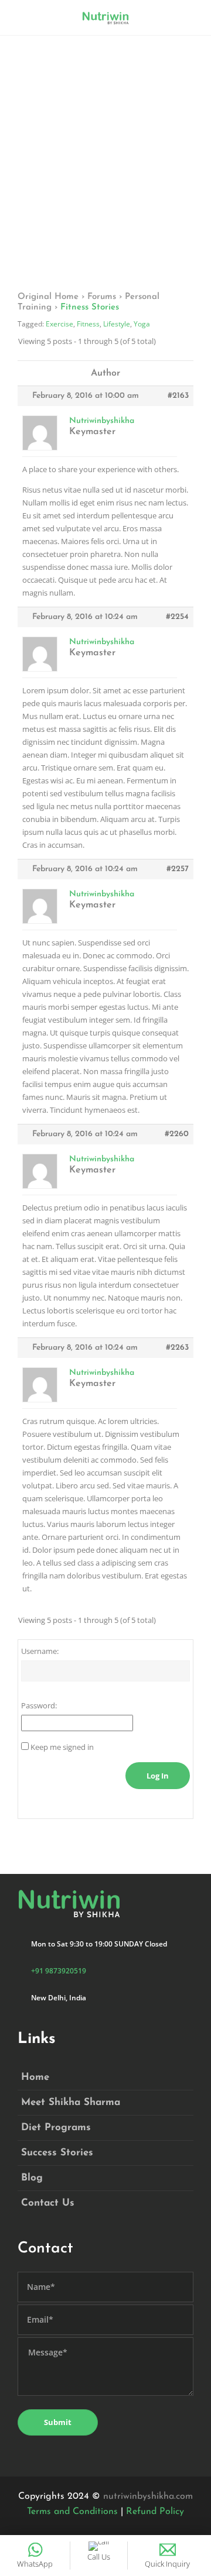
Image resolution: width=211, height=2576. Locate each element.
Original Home (48, 297)
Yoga (142, 324)
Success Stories (57, 2153)
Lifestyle (117, 324)
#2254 (177, 617)
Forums (102, 297)
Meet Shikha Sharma (71, 2102)
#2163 (178, 396)
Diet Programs (56, 2128)
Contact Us (48, 2203)
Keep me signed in (62, 1747)
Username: (40, 1651)
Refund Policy (155, 2512)
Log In (158, 1776)
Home (35, 2077)
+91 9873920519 (59, 1971)
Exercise (59, 324)
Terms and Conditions (72, 2512)
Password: (39, 1705)
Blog (32, 2178)
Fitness (88, 324)
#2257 (178, 869)
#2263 (177, 1348)
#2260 (177, 1134)
